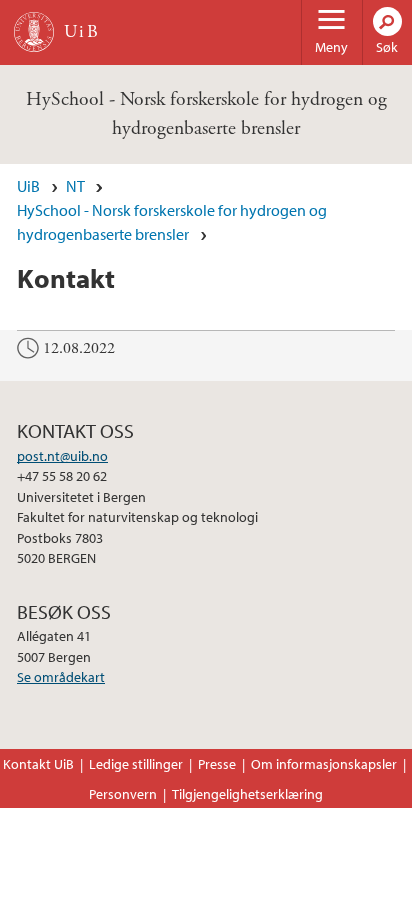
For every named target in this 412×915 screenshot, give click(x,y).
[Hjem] (34, 32)
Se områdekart (61, 677)
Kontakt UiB (38, 764)
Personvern (123, 794)
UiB (28, 186)
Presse (217, 764)
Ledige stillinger (136, 764)
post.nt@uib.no (62, 456)
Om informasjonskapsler (324, 764)
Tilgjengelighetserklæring (247, 794)
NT (75, 186)
